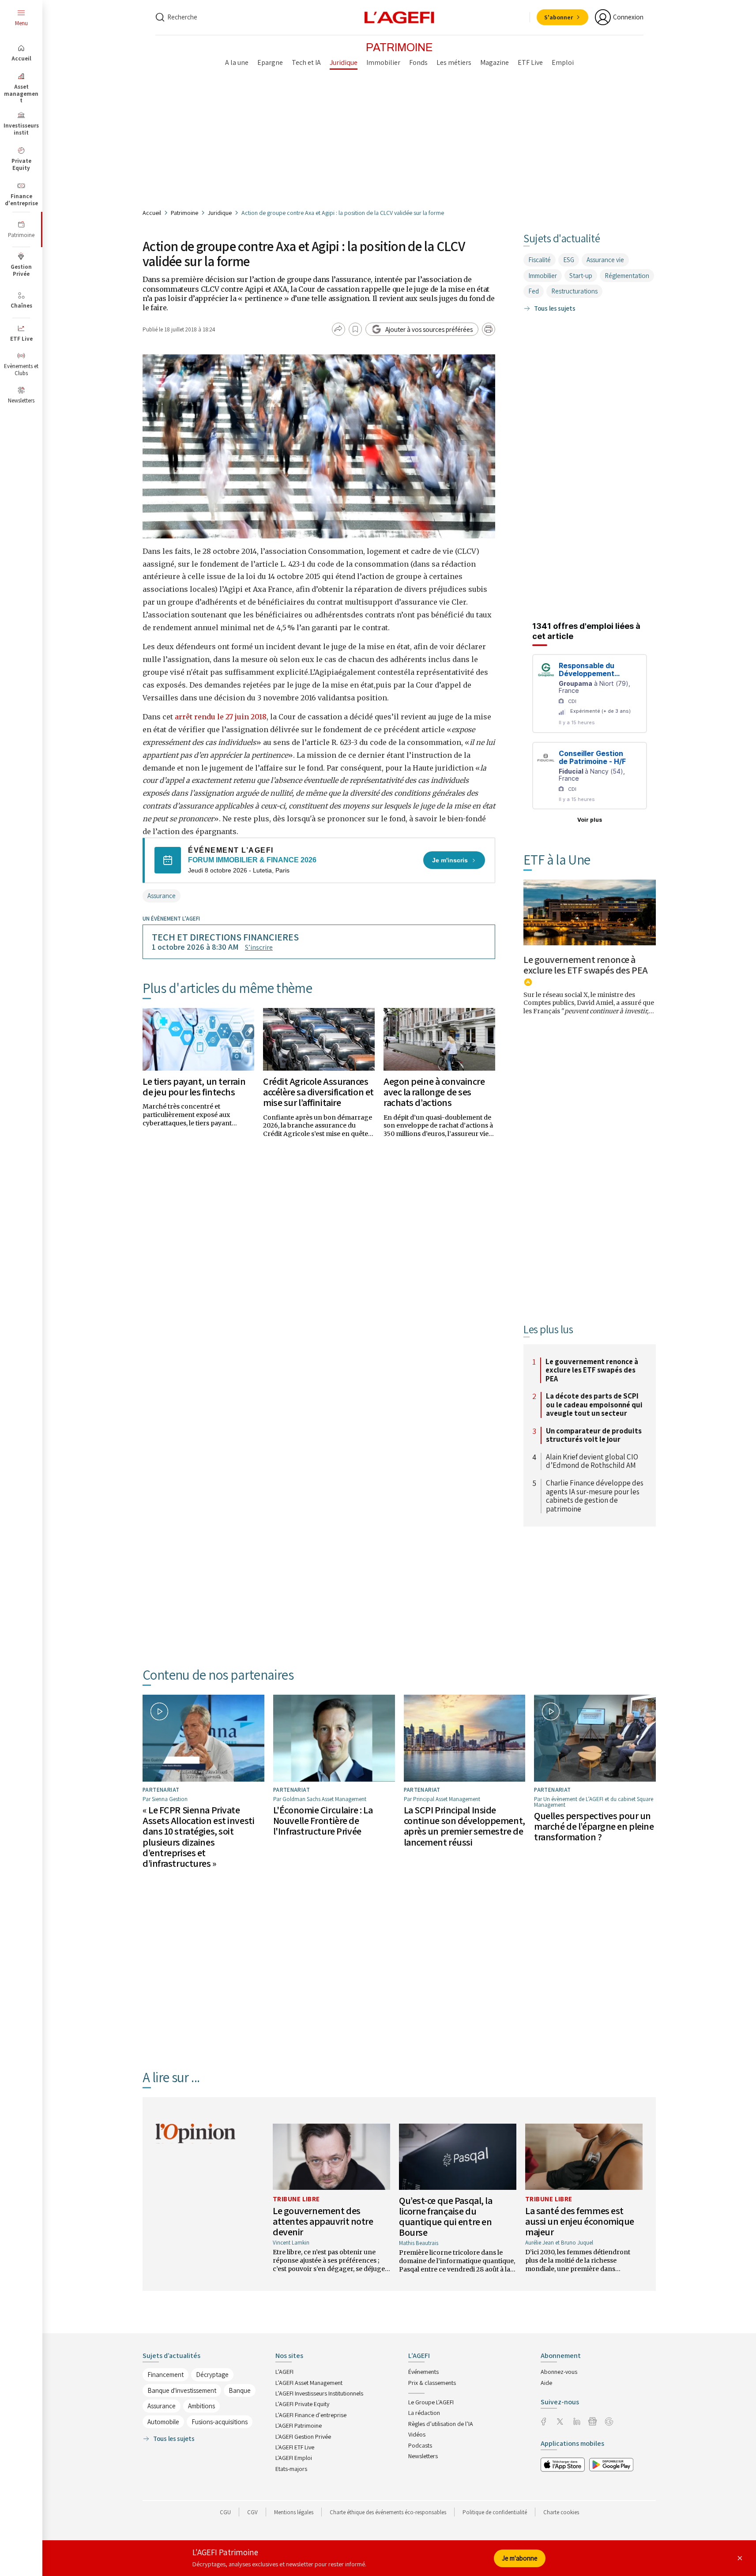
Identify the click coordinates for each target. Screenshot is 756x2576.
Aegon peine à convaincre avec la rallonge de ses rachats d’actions (434, 1092)
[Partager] (339, 329)
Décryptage (212, 2375)
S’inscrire (259, 947)
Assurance (162, 896)
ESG (569, 260)
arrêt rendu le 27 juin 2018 (221, 717)
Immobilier (543, 276)
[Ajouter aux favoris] (355, 329)
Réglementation (627, 276)
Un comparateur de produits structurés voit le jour (594, 1435)
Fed (534, 291)
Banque (240, 2390)
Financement (165, 2375)
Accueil (152, 213)
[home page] (399, 17)
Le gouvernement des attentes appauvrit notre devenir (323, 2221)
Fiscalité (540, 260)
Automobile (163, 2422)
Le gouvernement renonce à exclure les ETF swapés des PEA (586, 965)
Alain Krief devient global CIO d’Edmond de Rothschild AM (592, 1461)
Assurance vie (605, 260)
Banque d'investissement (182, 2390)
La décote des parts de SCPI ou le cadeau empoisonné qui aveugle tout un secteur (594, 1405)
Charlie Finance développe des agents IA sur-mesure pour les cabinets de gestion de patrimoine (595, 1496)
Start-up (581, 276)
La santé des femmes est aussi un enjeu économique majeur (580, 2221)
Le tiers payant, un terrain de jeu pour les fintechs (194, 1087)
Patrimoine (184, 213)
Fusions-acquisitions (220, 2422)
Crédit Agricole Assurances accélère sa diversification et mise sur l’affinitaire (318, 1092)
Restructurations (574, 291)
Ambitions (201, 2406)
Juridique (220, 213)
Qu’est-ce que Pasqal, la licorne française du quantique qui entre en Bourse (446, 2217)
